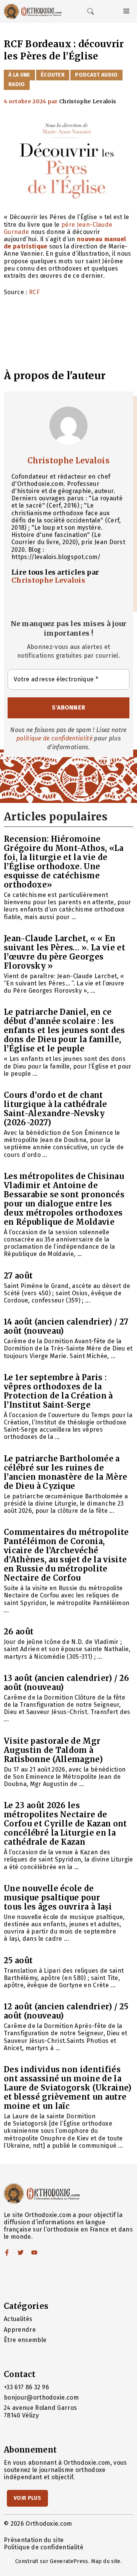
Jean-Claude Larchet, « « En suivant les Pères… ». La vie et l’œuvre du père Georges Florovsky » (65, 952)
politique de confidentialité (54, 738)
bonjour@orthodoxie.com (41, 2397)
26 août (19, 1632)
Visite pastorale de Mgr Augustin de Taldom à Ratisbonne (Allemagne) (53, 1750)
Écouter (53, 75)
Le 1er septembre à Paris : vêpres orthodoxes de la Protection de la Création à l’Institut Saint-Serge (58, 1391)
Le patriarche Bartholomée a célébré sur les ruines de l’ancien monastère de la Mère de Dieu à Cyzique (65, 1472)
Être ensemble (25, 2340)
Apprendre (20, 2330)
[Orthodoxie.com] (33, 11)
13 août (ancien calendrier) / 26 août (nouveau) (66, 1683)
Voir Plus (27, 2498)
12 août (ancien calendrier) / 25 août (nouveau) (66, 2011)
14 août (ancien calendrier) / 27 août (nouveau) (66, 1326)
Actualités (18, 2319)
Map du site (106, 2561)
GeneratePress (69, 2561)
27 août (18, 1276)
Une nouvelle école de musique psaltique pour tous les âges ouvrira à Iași (58, 1898)
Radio (17, 84)
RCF (34, 292)
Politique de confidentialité (44, 2547)
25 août (18, 1960)
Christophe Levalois (68, 461)
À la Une (19, 75)
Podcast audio (96, 75)
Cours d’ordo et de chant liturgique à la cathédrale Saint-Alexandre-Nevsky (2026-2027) (55, 1109)
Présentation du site (34, 2540)
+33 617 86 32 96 (26, 2387)
